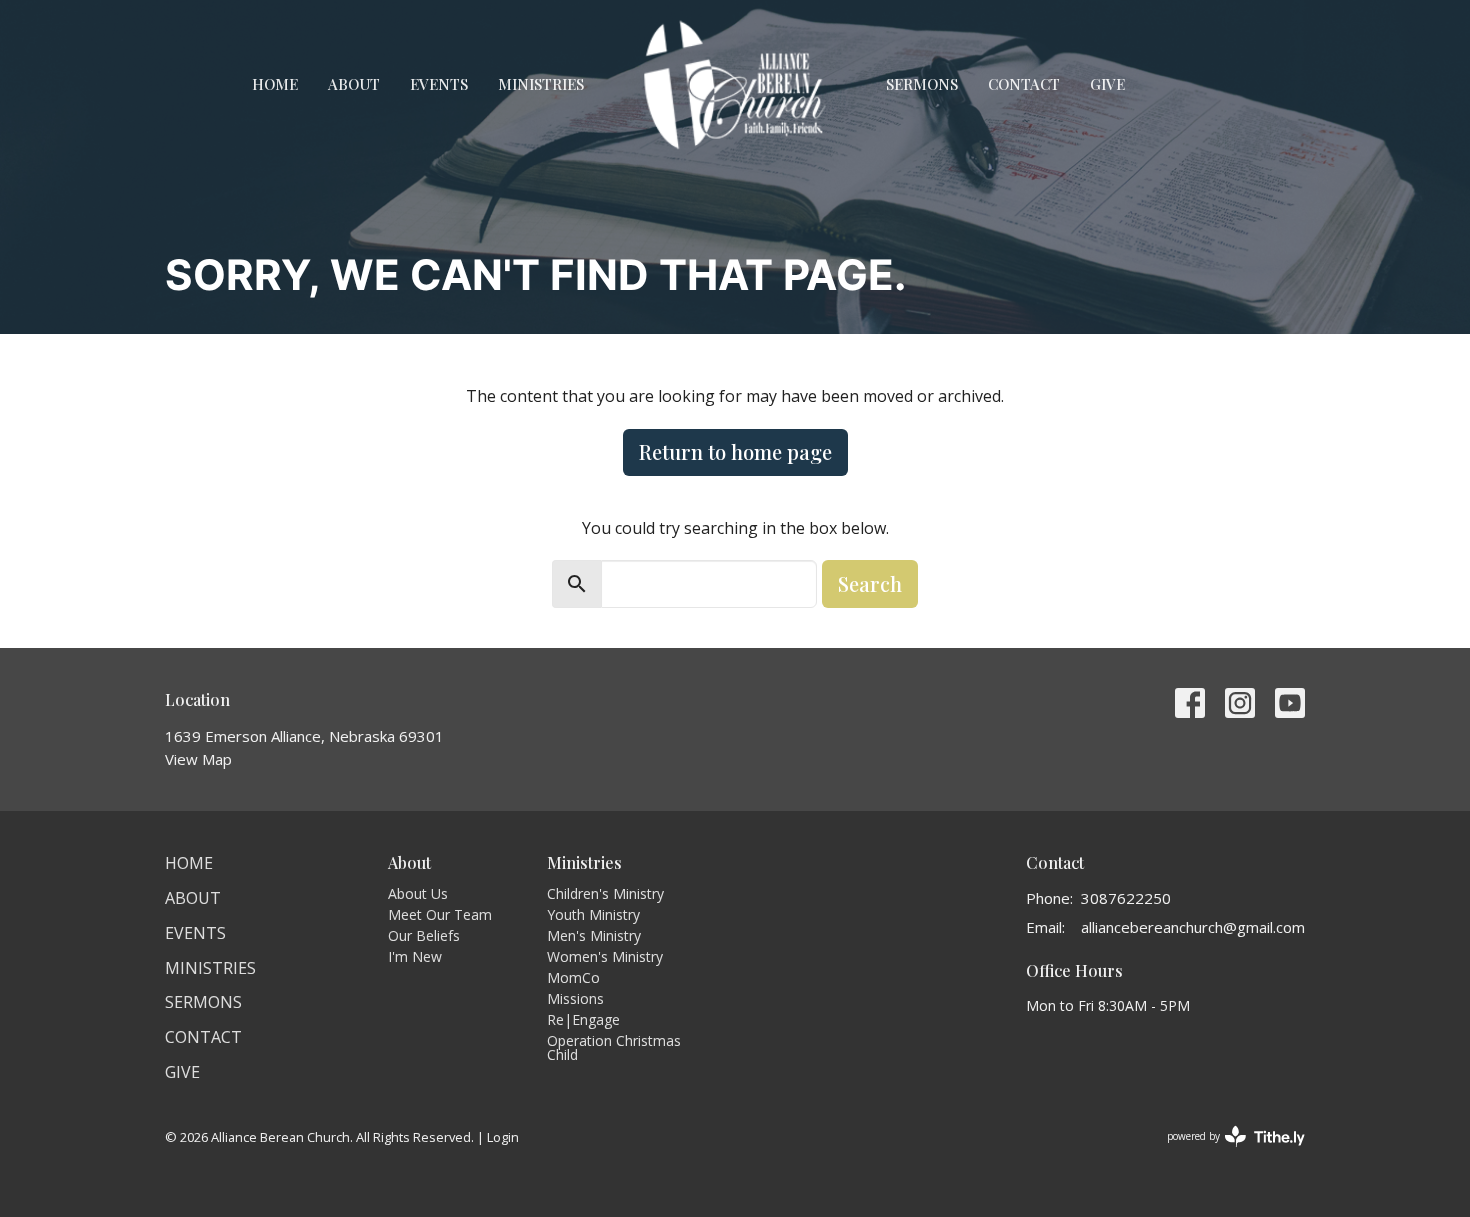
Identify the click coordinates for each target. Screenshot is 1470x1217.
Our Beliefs (424, 935)
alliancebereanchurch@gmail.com (1193, 927)
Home (275, 84)
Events (439, 84)
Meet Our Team (440, 914)
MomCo (573, 977)
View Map (198, 759)
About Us (418, 893)
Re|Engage (583, 1019)
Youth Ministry (593, 914)
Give (1107, 84)
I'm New (415, 956)
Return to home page (735, 451)
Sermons (922, 84)
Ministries (541, 84)
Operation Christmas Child (614, 1047)
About (354, 84)
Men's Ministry (594, 935)
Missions (575, 998)
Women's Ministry (605, 956)
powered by (1225, 1153)
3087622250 (1126, 898)
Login (503, 1137)
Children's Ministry (605, 893)
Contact (1024, 84)
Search (870, 583)
